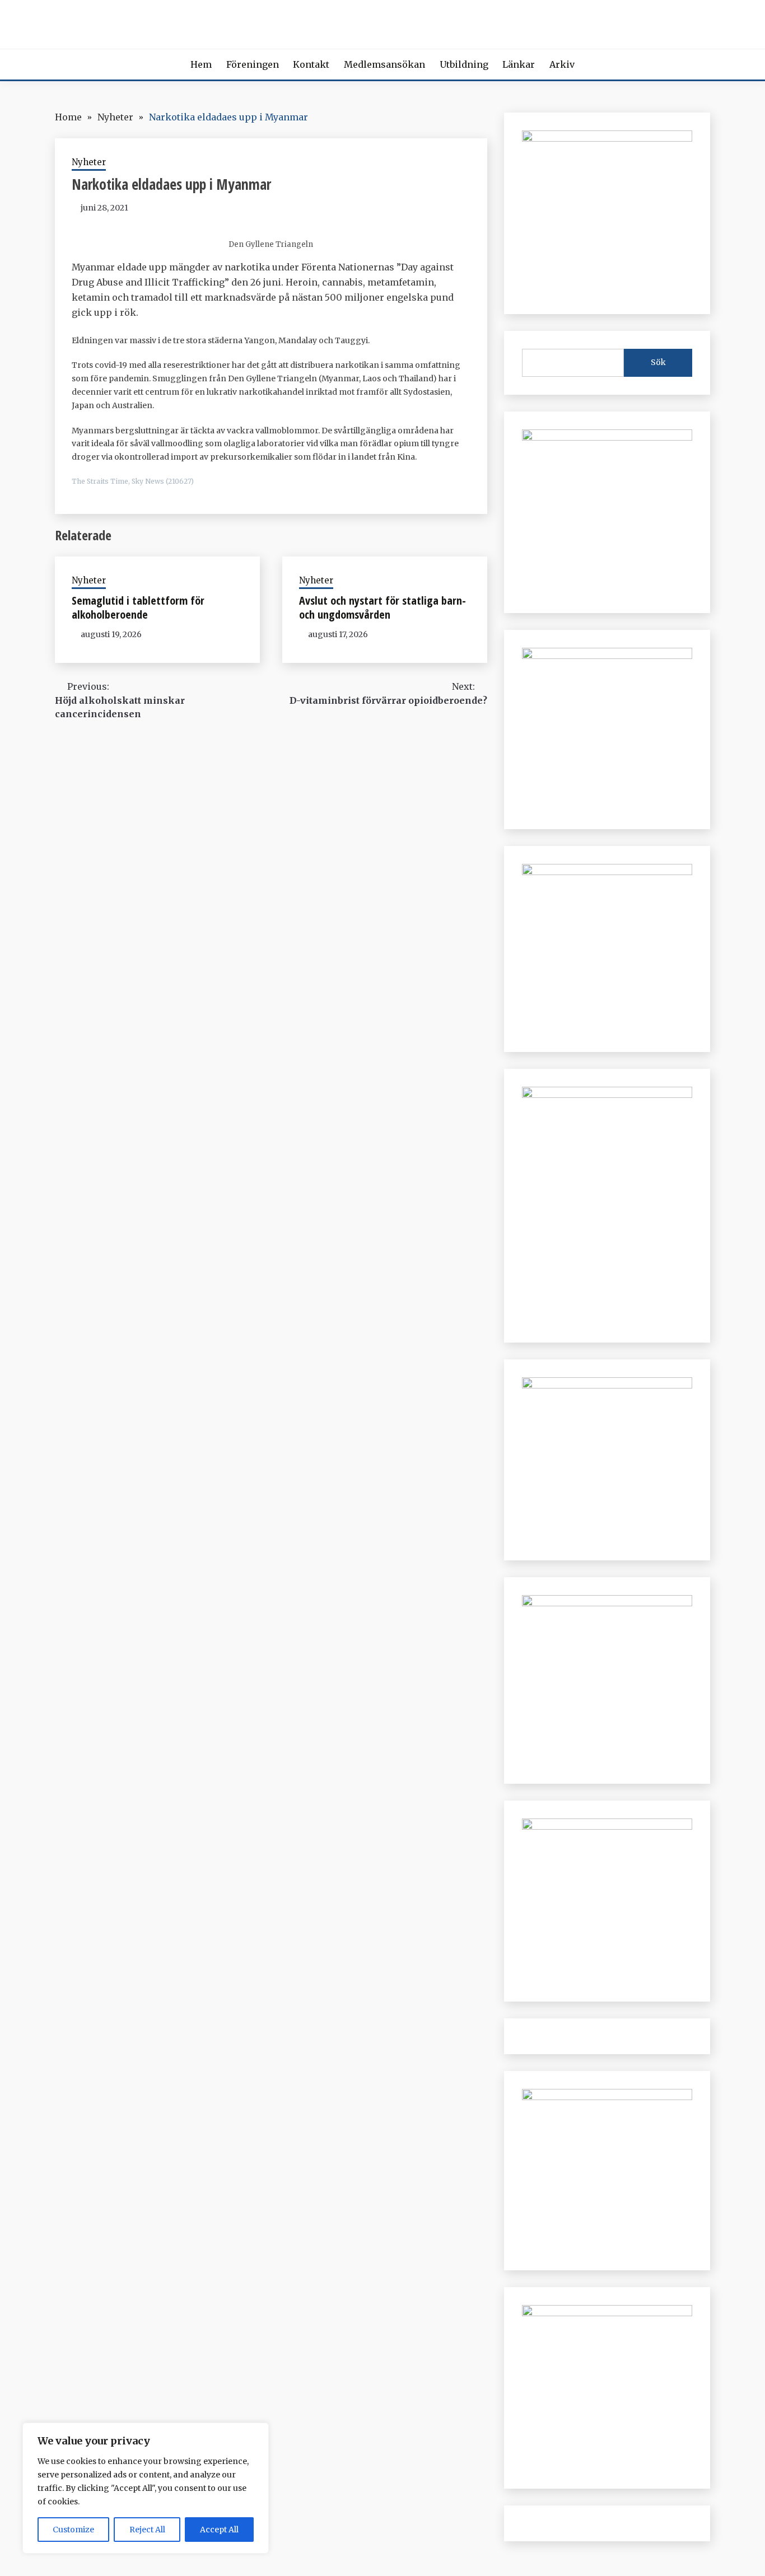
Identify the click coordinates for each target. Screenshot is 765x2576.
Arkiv (562, 64)
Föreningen (253, 64)
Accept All (219, 2530)
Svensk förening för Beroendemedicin (383, 22)
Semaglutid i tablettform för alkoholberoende (138, 607)
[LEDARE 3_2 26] (607, 1385)
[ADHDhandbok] (607, 2097)
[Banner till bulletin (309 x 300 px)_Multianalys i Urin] (607, 1826)
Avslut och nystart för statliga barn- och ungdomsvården (382, 607)
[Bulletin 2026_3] (607, 1095)
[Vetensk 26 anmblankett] (607, 437)
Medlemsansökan (384, 64)
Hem (201, 64)
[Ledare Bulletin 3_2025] (607, 872)
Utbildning (464, 64)
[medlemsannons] (607, 2313)
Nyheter (89, 162)
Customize (73, 2530)
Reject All (147, 2530)
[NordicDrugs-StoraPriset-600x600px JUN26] (607, 1603)
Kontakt (311, 64)
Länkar (519, 64)
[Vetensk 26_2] (607, 138)
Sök (658, 362)
